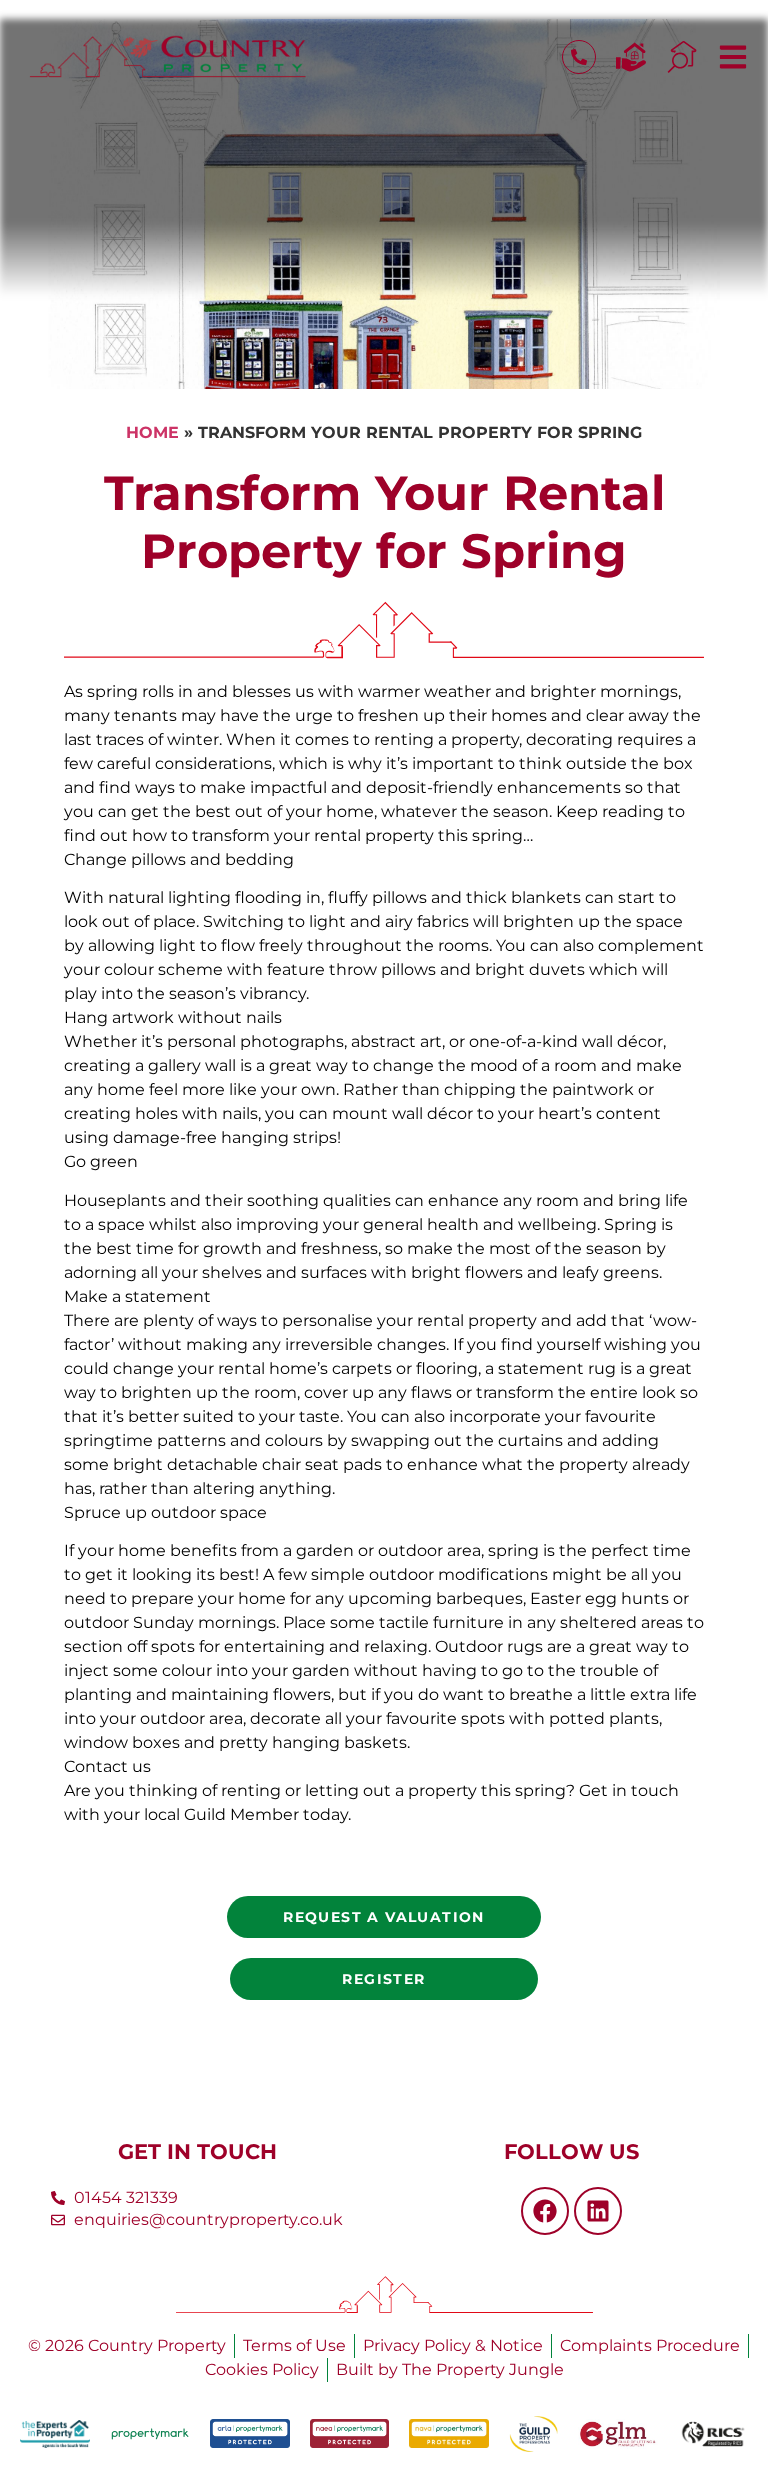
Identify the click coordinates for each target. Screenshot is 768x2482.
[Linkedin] (598, 2211)
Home (152, 432)
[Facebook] (545, 2211)
